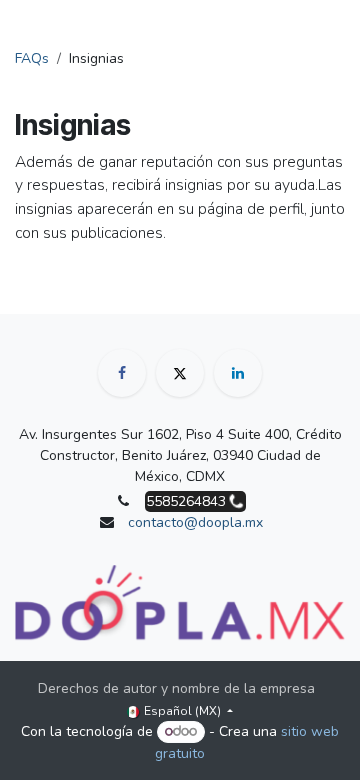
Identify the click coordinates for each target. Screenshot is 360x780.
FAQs (32, 58)
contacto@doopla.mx (195, 522)
